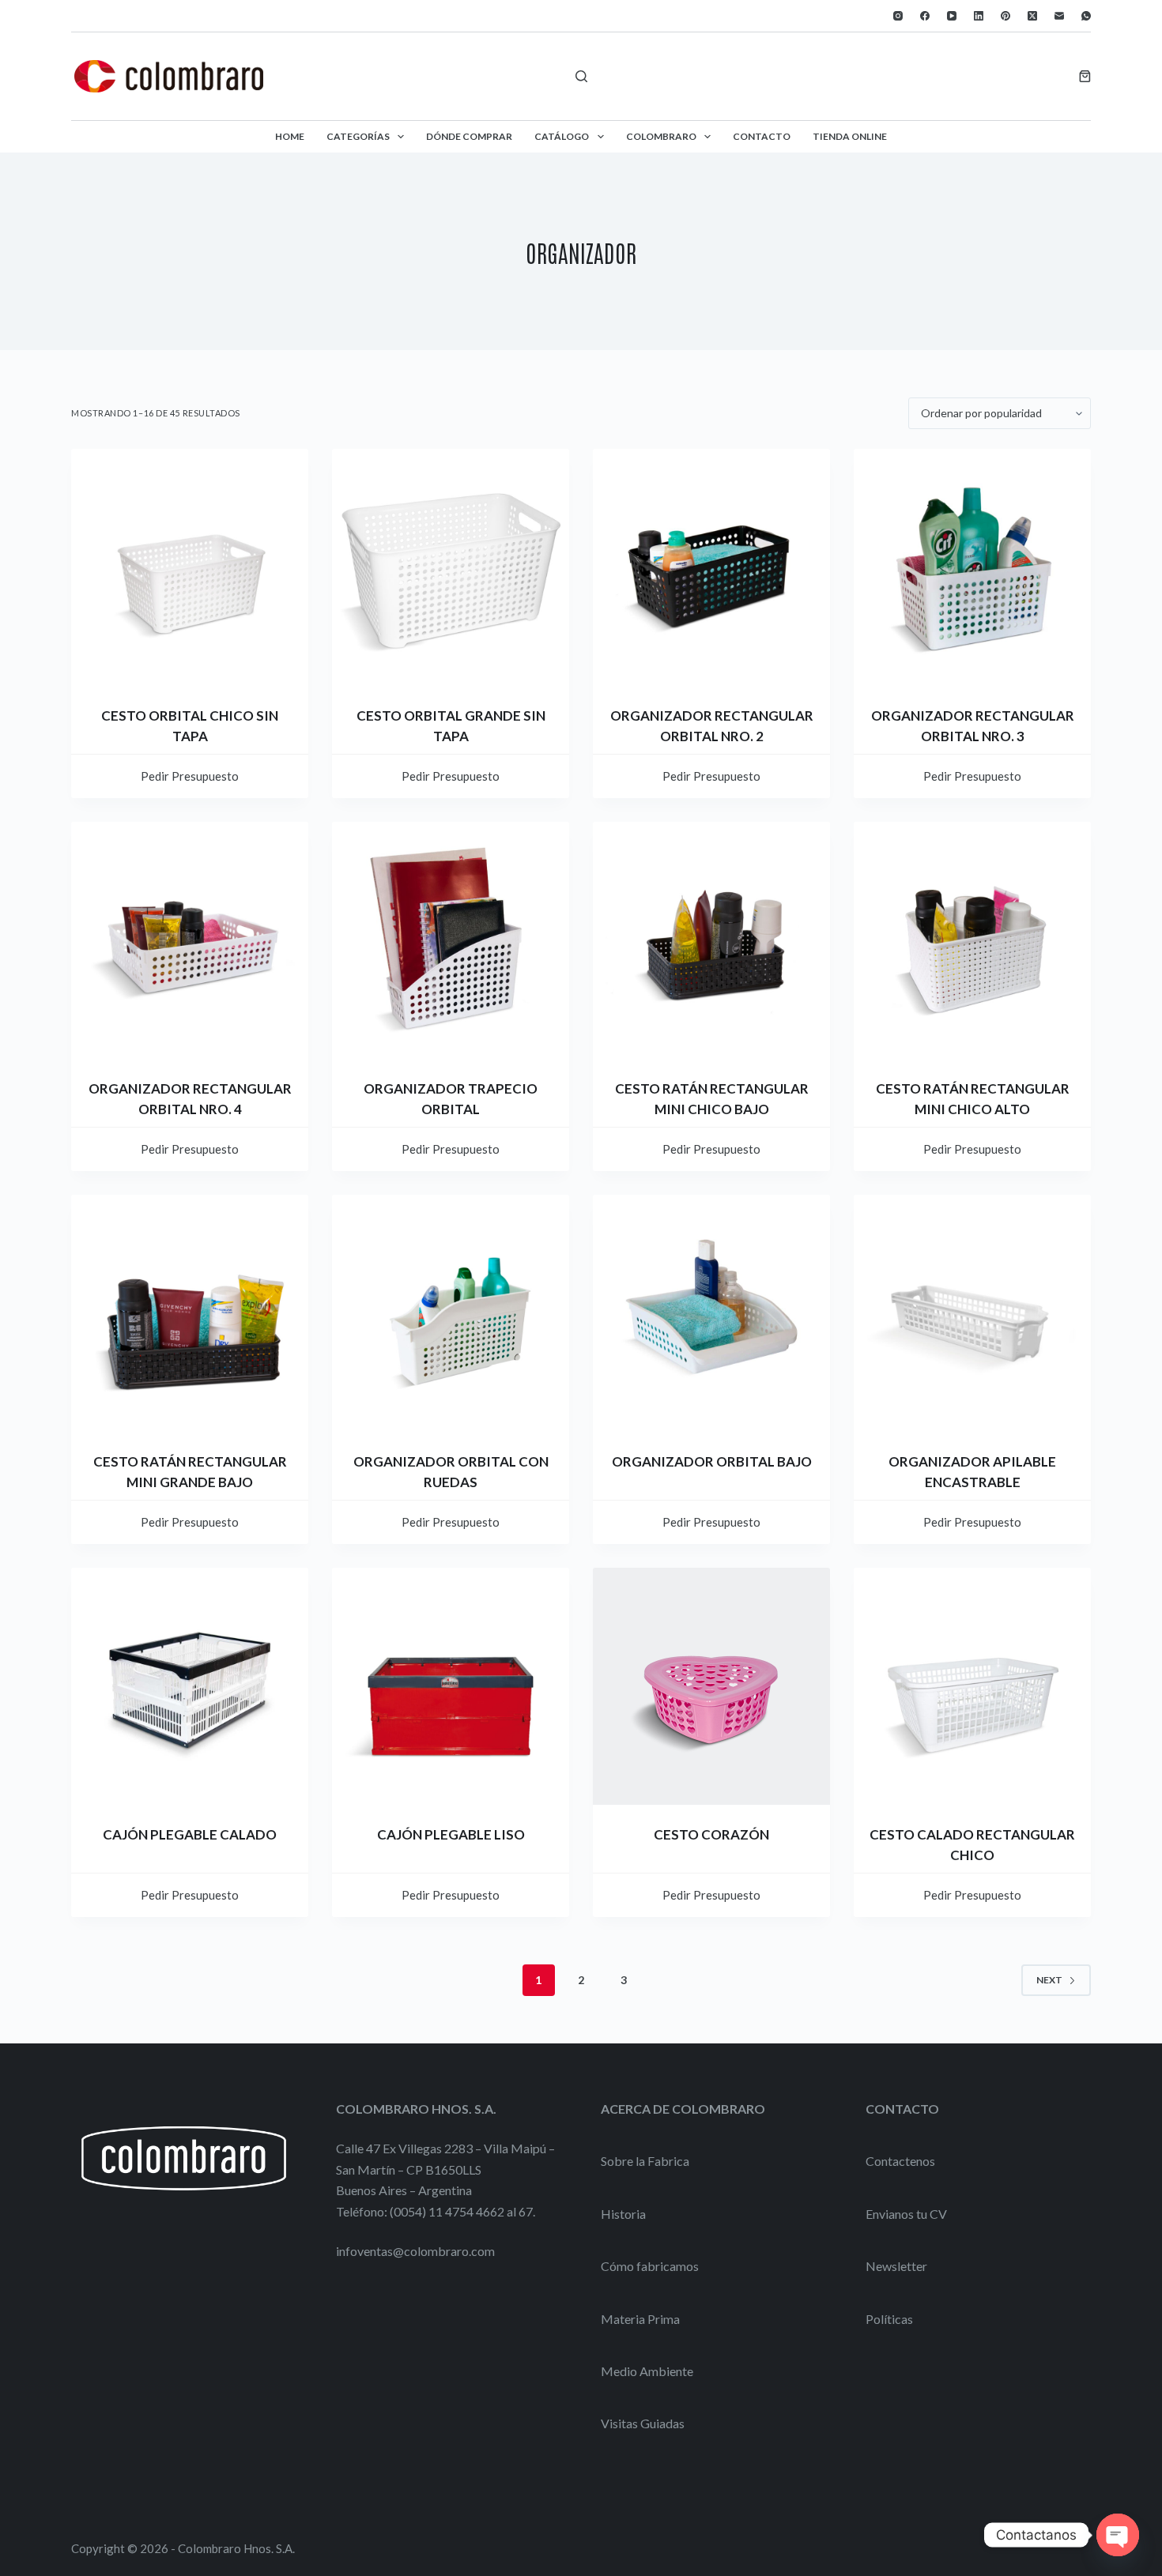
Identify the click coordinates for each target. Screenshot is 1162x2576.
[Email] (1059, 16)
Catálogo (562, 136)
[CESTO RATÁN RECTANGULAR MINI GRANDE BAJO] (190, 1313)
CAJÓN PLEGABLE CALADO (190, 1834)
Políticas (889, 2319)
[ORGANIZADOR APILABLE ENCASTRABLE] (972, 1313)
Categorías (358, 136)
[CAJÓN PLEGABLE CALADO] (190, 1686)
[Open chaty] (1118, 2535)
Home (290, 136)
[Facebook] (925, 16)
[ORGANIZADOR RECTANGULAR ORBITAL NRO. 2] (711, 567)
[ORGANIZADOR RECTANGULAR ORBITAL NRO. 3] (972, 567)
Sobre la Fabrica (645, 2161)
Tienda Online (850, 136)
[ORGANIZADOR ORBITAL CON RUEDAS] (451, 1313)
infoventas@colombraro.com (415, 2251)
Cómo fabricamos (650, 2266)
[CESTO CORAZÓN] (711, 1686)
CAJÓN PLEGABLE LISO (451, 1834)
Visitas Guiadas (643, 2423)
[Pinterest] (1005, 16)
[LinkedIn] (979, 16)
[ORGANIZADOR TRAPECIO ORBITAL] (451, 940)
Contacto (762, 136)
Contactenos (900, 2161)
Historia (623, 2214)
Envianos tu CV (906, 2214)
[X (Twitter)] (1032, 16)
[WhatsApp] (1086, 16)
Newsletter (896, 2266)
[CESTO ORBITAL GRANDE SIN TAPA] (451, 567)
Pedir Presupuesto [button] (190, 776)
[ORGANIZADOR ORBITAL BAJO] (711, 1313)
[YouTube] (952, 16)
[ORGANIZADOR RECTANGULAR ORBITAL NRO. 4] (190, 940)
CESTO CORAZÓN (711, 1834)
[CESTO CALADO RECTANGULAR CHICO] (972, 1686)
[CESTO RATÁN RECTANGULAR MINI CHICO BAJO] (711, 940)
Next (1049, 1980)
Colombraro (661, 136)
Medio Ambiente (647, 2371)
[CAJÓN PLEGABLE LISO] (451, 1686)
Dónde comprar (469, 136)
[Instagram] (898, 16)
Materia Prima (640, 2319)
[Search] (581, 76)
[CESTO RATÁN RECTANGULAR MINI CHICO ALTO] (972, 940)
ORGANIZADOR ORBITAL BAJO (712, 1461)
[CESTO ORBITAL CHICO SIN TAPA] (190, 567)
